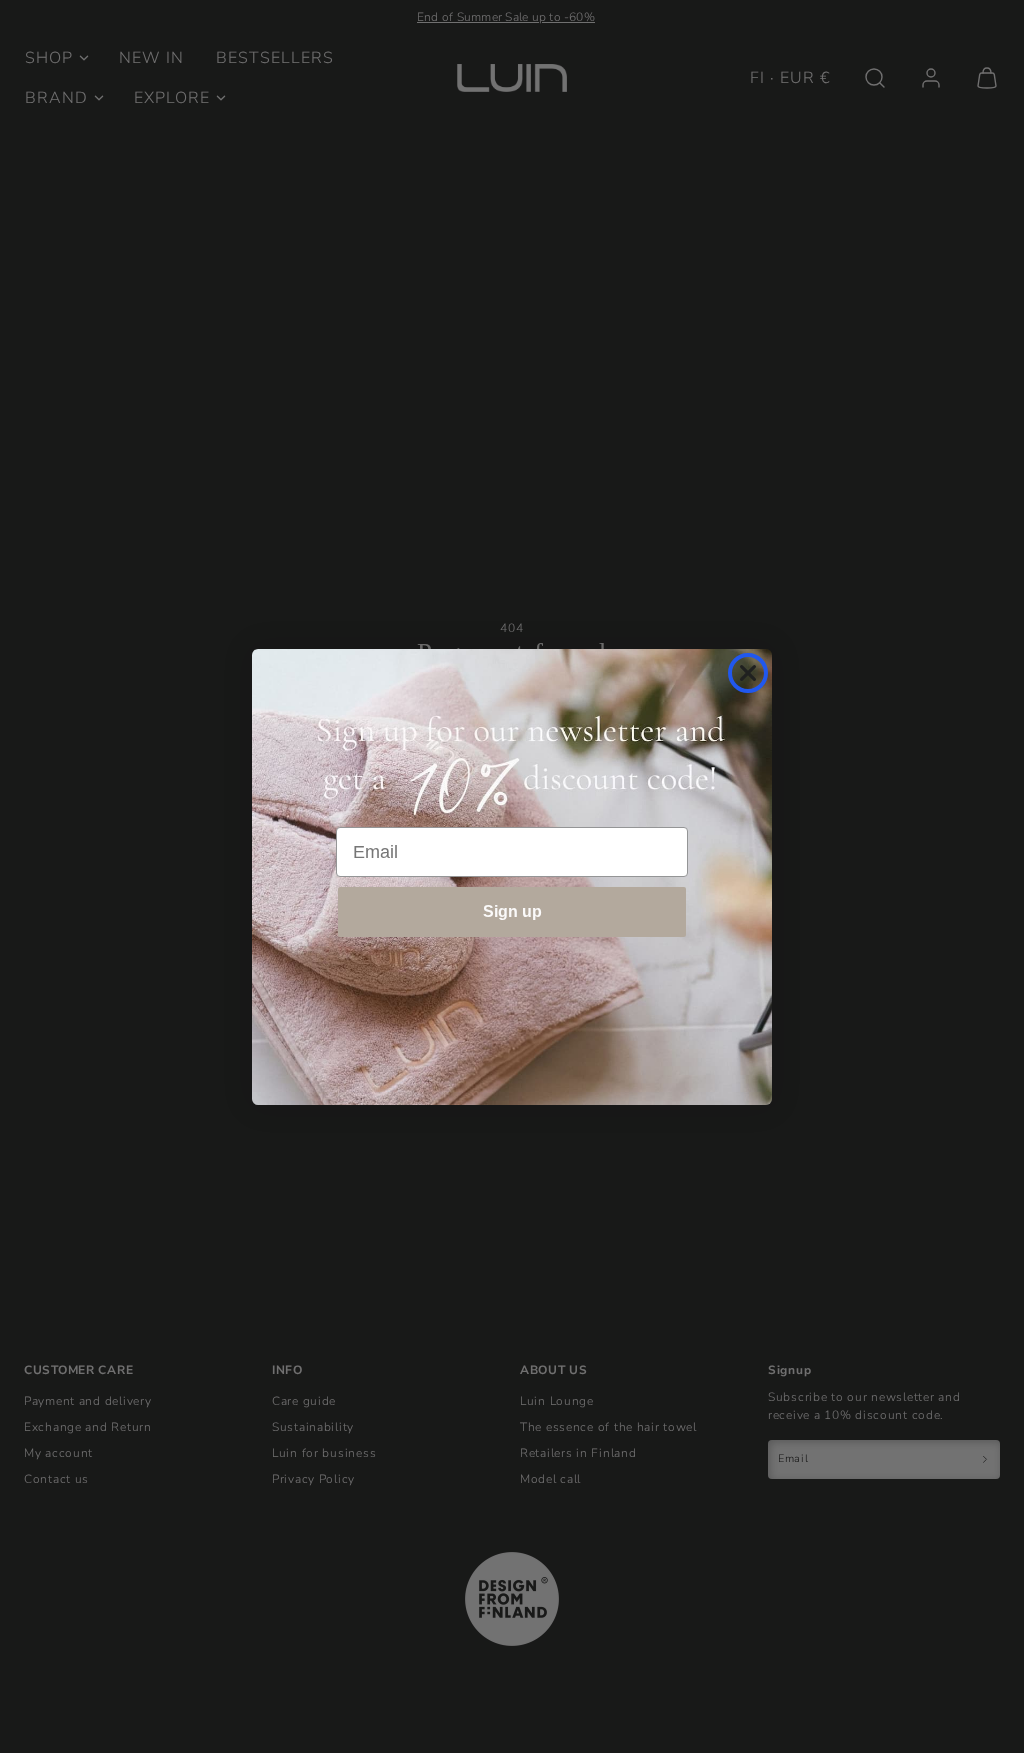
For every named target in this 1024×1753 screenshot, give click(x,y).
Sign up (512, 911)
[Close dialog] (748, 673)
